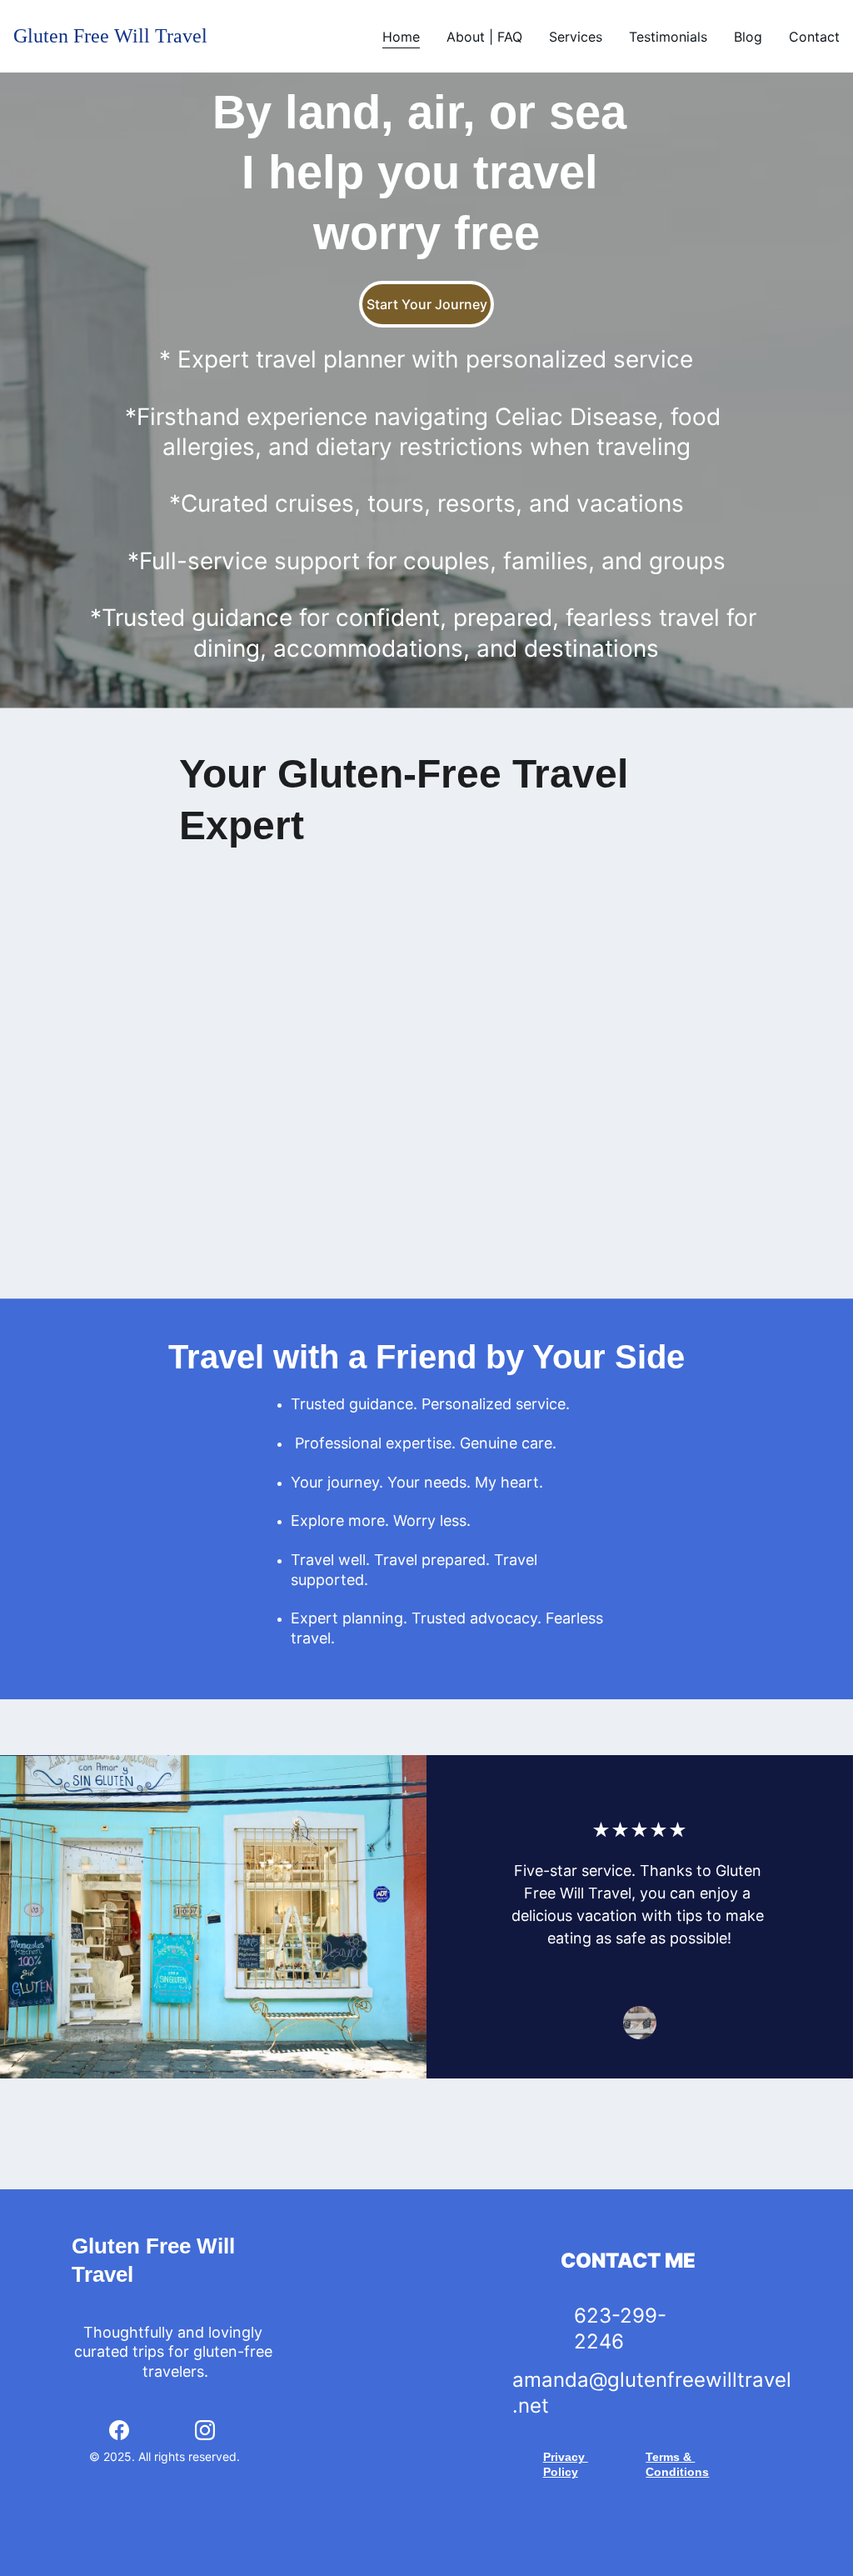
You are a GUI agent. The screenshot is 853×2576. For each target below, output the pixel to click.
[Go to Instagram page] (205, 2430)
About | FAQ (484, 37)
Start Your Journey (427, 304)
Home (401, 37)
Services (576, 37)
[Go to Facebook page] (119, 2430)
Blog (748, 37)
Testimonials (668, 37)
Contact (814, 37)
